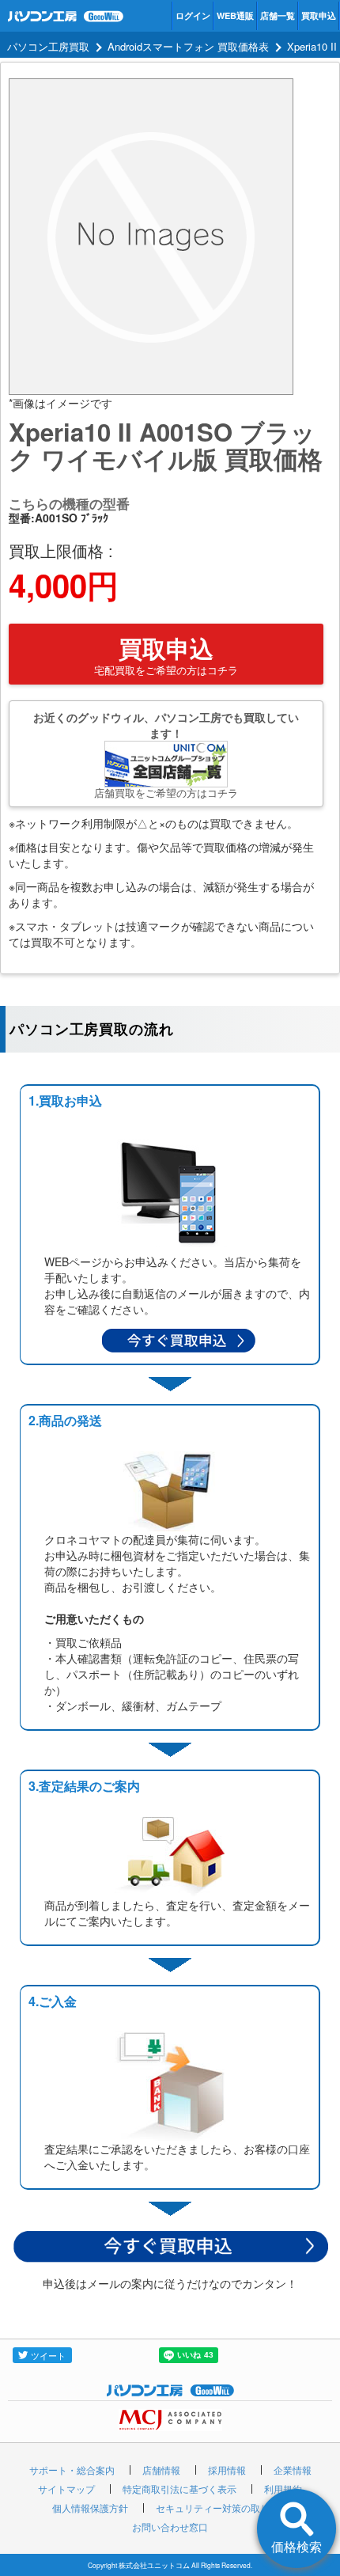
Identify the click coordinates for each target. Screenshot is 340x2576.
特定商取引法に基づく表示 (179, 2489)
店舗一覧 (278, 15)
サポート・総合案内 (72, 2470)
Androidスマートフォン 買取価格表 (188, 46)
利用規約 (283, 2489)
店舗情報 (161, 2470)
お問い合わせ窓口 (170, 2527)
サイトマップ (66, 2489)
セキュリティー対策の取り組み (222, 2508)
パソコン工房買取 (48, 46)
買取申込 (319, 15)
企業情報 (293, 2470)
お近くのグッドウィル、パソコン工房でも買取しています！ (166, 755)
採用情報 (227, 2470)
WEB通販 (235, 15)
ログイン (193, 15)
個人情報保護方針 (90, 2508)
